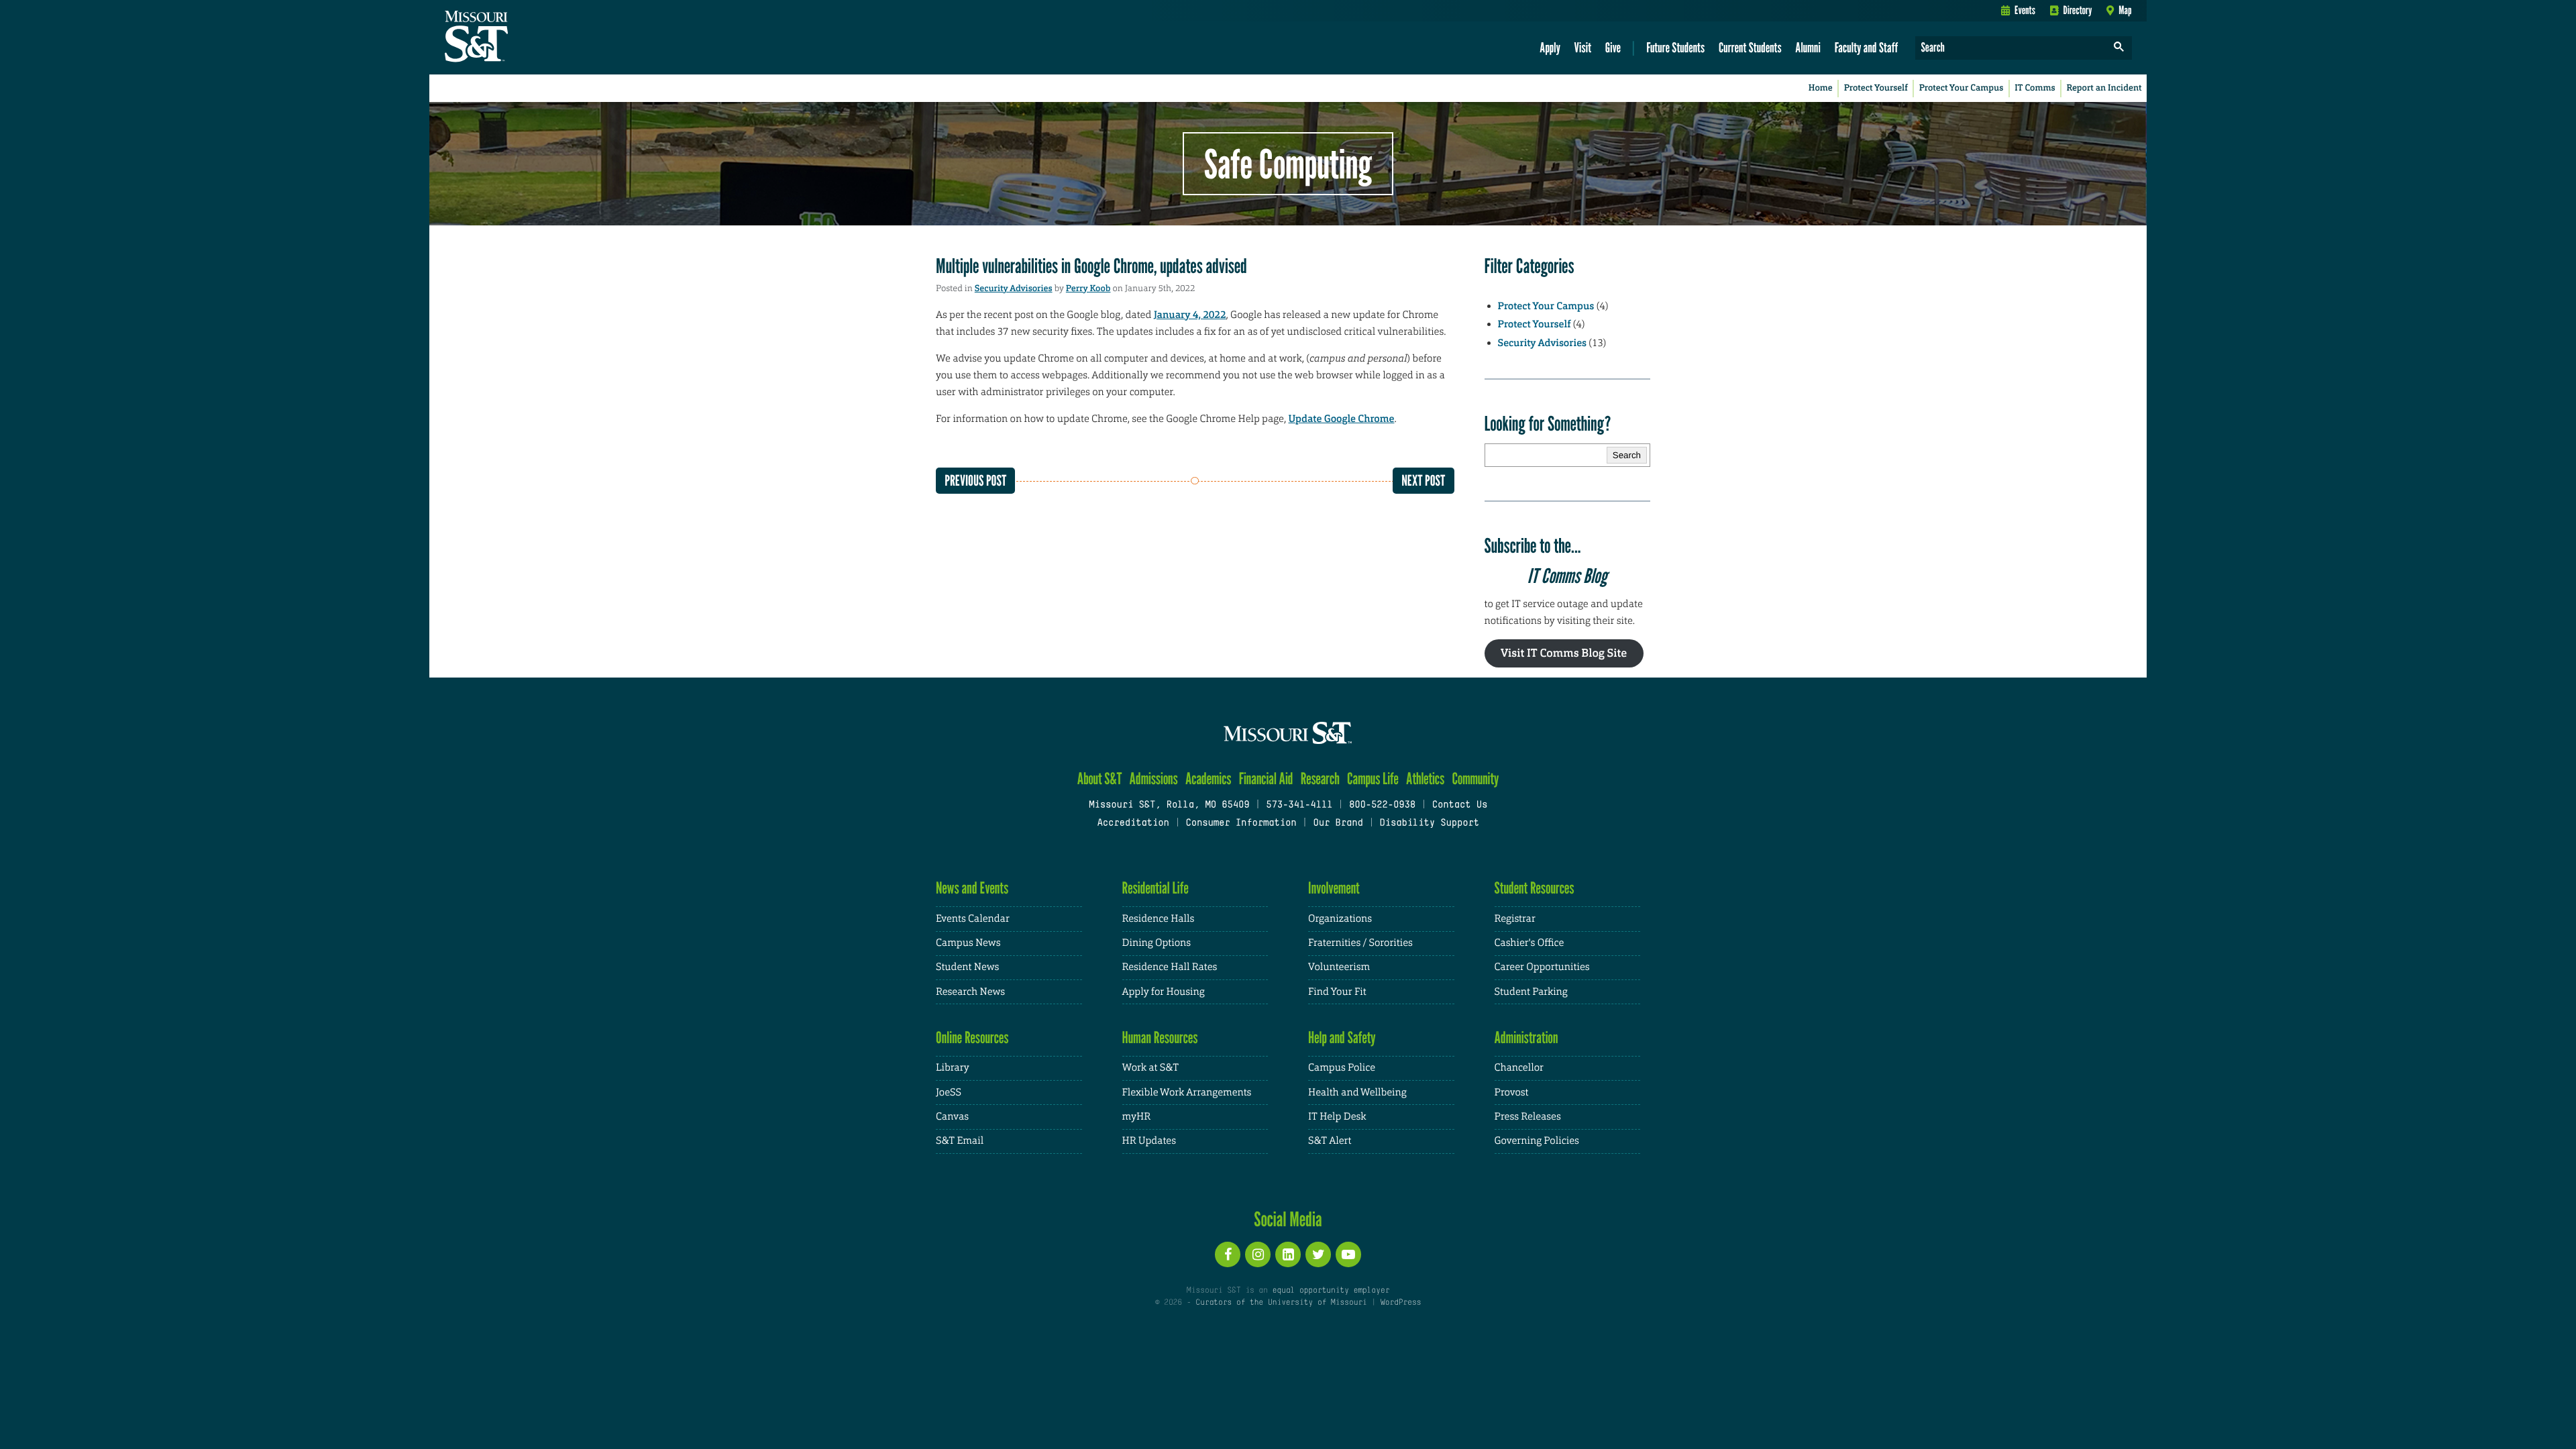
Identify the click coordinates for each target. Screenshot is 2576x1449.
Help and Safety (1342, 1037)
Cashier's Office (1529, 943)
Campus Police (1342, 1068)
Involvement (1334, 888)
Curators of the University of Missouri (1281, 1303)
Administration (1526, 1037)
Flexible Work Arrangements (1187, 1092)
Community (1475, 779)
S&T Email (960, 1141)
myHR (1137, 1117)
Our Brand (1338, 823)
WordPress (1401, 1303)
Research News (970, 992)
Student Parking (1531, 992)
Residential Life (1156, 888)
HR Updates (1149, 1141)
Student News (967, 967)
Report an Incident (2104, 88)
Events (2025, 10)
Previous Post (975, 481)
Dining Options (1157, 943)
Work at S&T (1151, 1068)
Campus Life (1373, 779)
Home (1821, 88)
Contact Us (1460, 805)
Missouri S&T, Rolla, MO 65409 (1169, 805)
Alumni (1808, 47)
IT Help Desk (1337, 1117)
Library (953, 1068)
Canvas (952, 1117)
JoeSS (949, 1092)
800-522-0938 (1382, 805)
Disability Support (1429, 823)
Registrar (1515, 919)
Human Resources (1160, 1037)
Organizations (1340, 919)
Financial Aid (1266, 779)
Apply (1550, 47)
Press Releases (1528, 1117)
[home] (519, 38)
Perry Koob (1088, 289)
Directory (2078, 10)
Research (1320, 779)
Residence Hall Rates (1170, 967)
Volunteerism (1339, 967)
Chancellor (1519, 1068)
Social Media (1288, 1219)
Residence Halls (1159, 919)
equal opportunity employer (1331, 1291)
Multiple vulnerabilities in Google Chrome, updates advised (1091, 266)
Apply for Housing (1164, 992)
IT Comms (2035, 88)
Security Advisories (1014, 289)
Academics (1209, 779)
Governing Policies (1537, 1141)
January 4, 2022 (1190, 315)
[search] (2119, 48)
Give (1613, 47)
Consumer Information (1241, 823)
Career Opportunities (1542, 967)
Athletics (1425, 779)
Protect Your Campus (1962, 88)
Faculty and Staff (1867, 47)
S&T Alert (1330, 1141)
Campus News (968, 943)
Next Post (1423, 481)
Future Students (1675, 47)
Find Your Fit (1337, 992)
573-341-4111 (1299, 805)
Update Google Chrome (1342, 419)
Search (1627, 455)
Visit (1583, 47)
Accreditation (1133, 823)
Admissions (1154, 779)
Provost (1512, 1092)
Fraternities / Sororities (1360, 943)
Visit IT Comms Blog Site (1564, 653)
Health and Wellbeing (1357, 1092)
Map (2125, 10)
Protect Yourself (1876, 88)
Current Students (1750, 47)
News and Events (972, 888)
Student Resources (1535, 888)
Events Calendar (973, 919)
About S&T (1100, 779)
